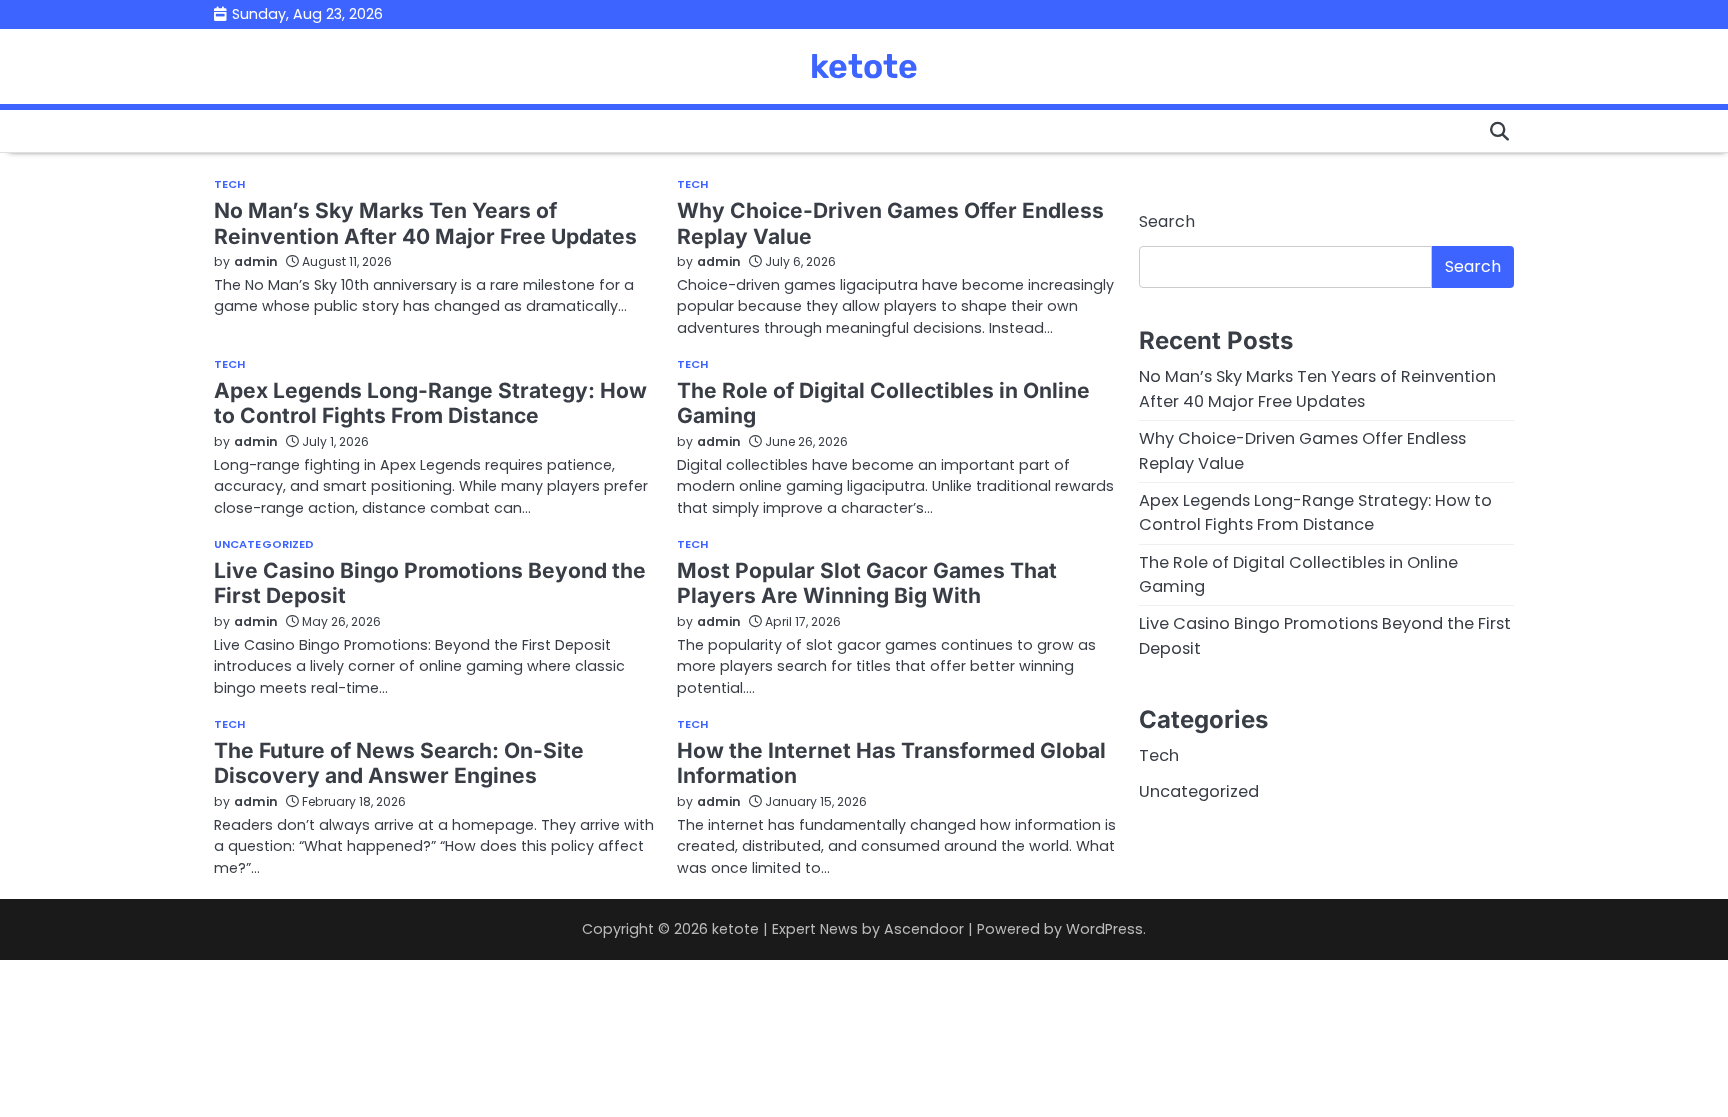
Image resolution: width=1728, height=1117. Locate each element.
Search (1167, 221)
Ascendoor (924, 929)
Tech (229, 184)
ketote (864, 66)
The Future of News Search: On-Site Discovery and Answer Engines (399, 763)
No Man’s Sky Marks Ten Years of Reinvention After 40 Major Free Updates (425, 223)
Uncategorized (264, 544)
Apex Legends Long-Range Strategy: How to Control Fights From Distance (430, 403)
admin (256, 261)
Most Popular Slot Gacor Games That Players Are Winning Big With (867, 583)
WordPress (1104, 929)
